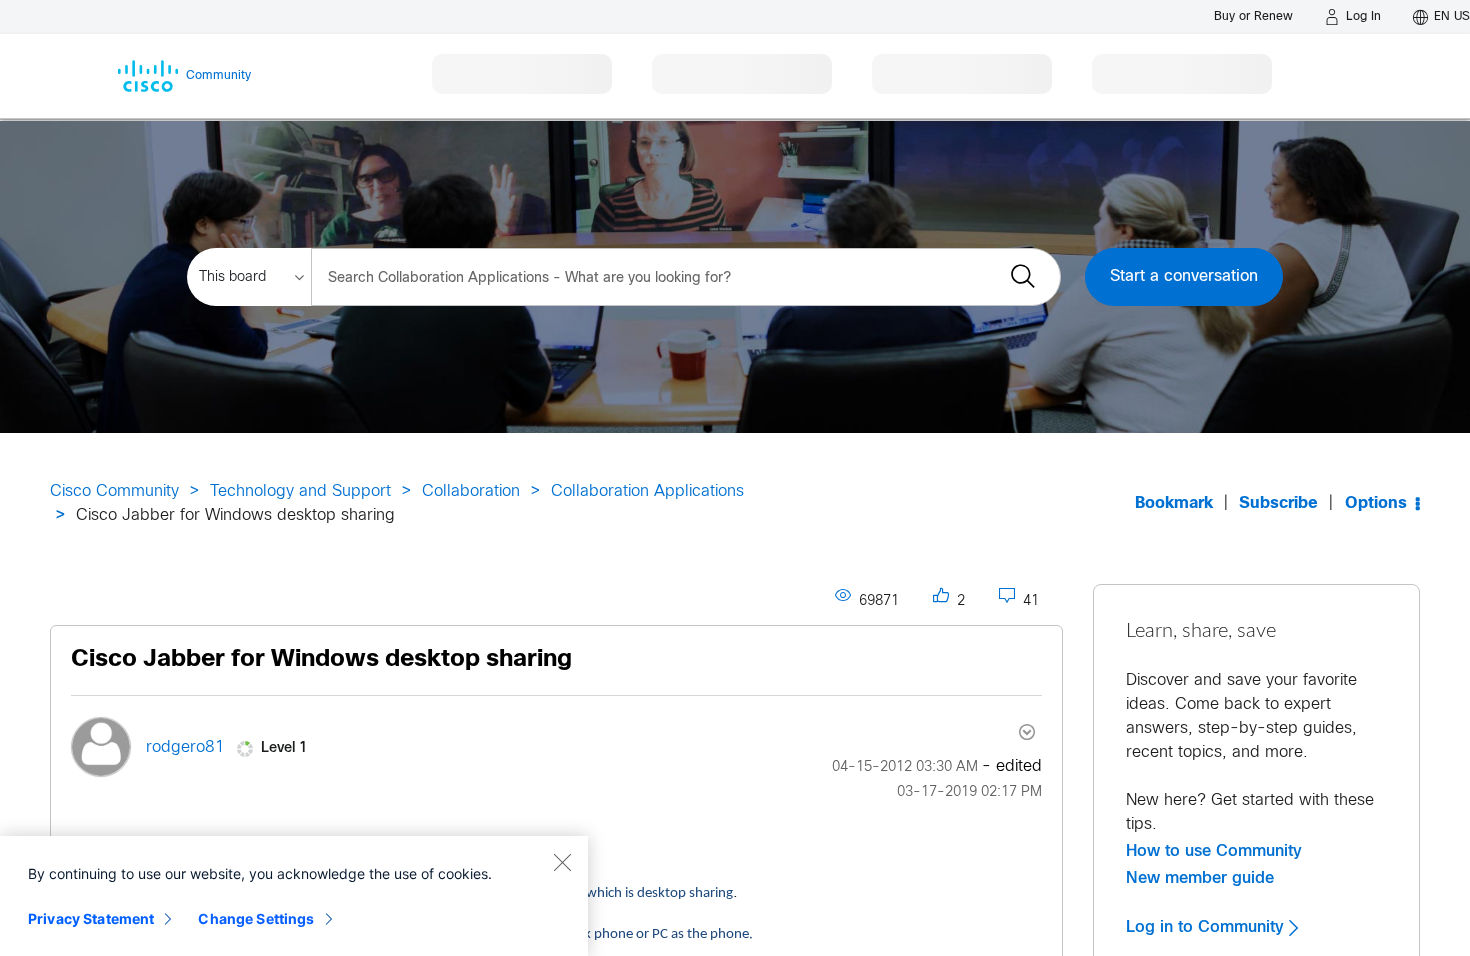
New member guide (1200, 878)
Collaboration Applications (647, 491)
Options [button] (1376, 503)
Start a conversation (1184, 276)
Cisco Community (114, 491)
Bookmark (1174, 503)
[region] (294, 896)
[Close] (562, 862)
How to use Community (1214, 851)
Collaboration (471, 491)
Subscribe (1278, 503)
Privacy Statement (91, 918)
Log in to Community (1207, 927)
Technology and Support (300, 491)
